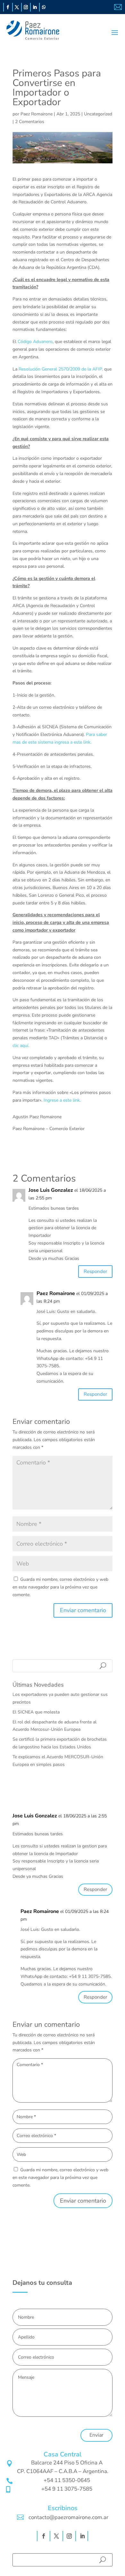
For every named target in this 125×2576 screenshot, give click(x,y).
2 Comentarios (30, 122)
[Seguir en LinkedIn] (35, 7)
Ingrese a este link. (62, 1100)
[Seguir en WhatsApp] (44, 7)
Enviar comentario (83, 2201)
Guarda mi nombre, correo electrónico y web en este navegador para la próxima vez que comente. (60, 1587)
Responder (95, 1271)
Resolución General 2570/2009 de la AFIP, (61, 369)
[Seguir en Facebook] (8, 7)
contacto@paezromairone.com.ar (68, 2517)
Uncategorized (98, 114)
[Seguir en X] (17, 7)
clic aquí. (21, 1046)
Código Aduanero (35, 342)
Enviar (96, 2435)
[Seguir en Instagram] (26, 7)
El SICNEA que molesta (36, 1712)
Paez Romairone (37, 114)
